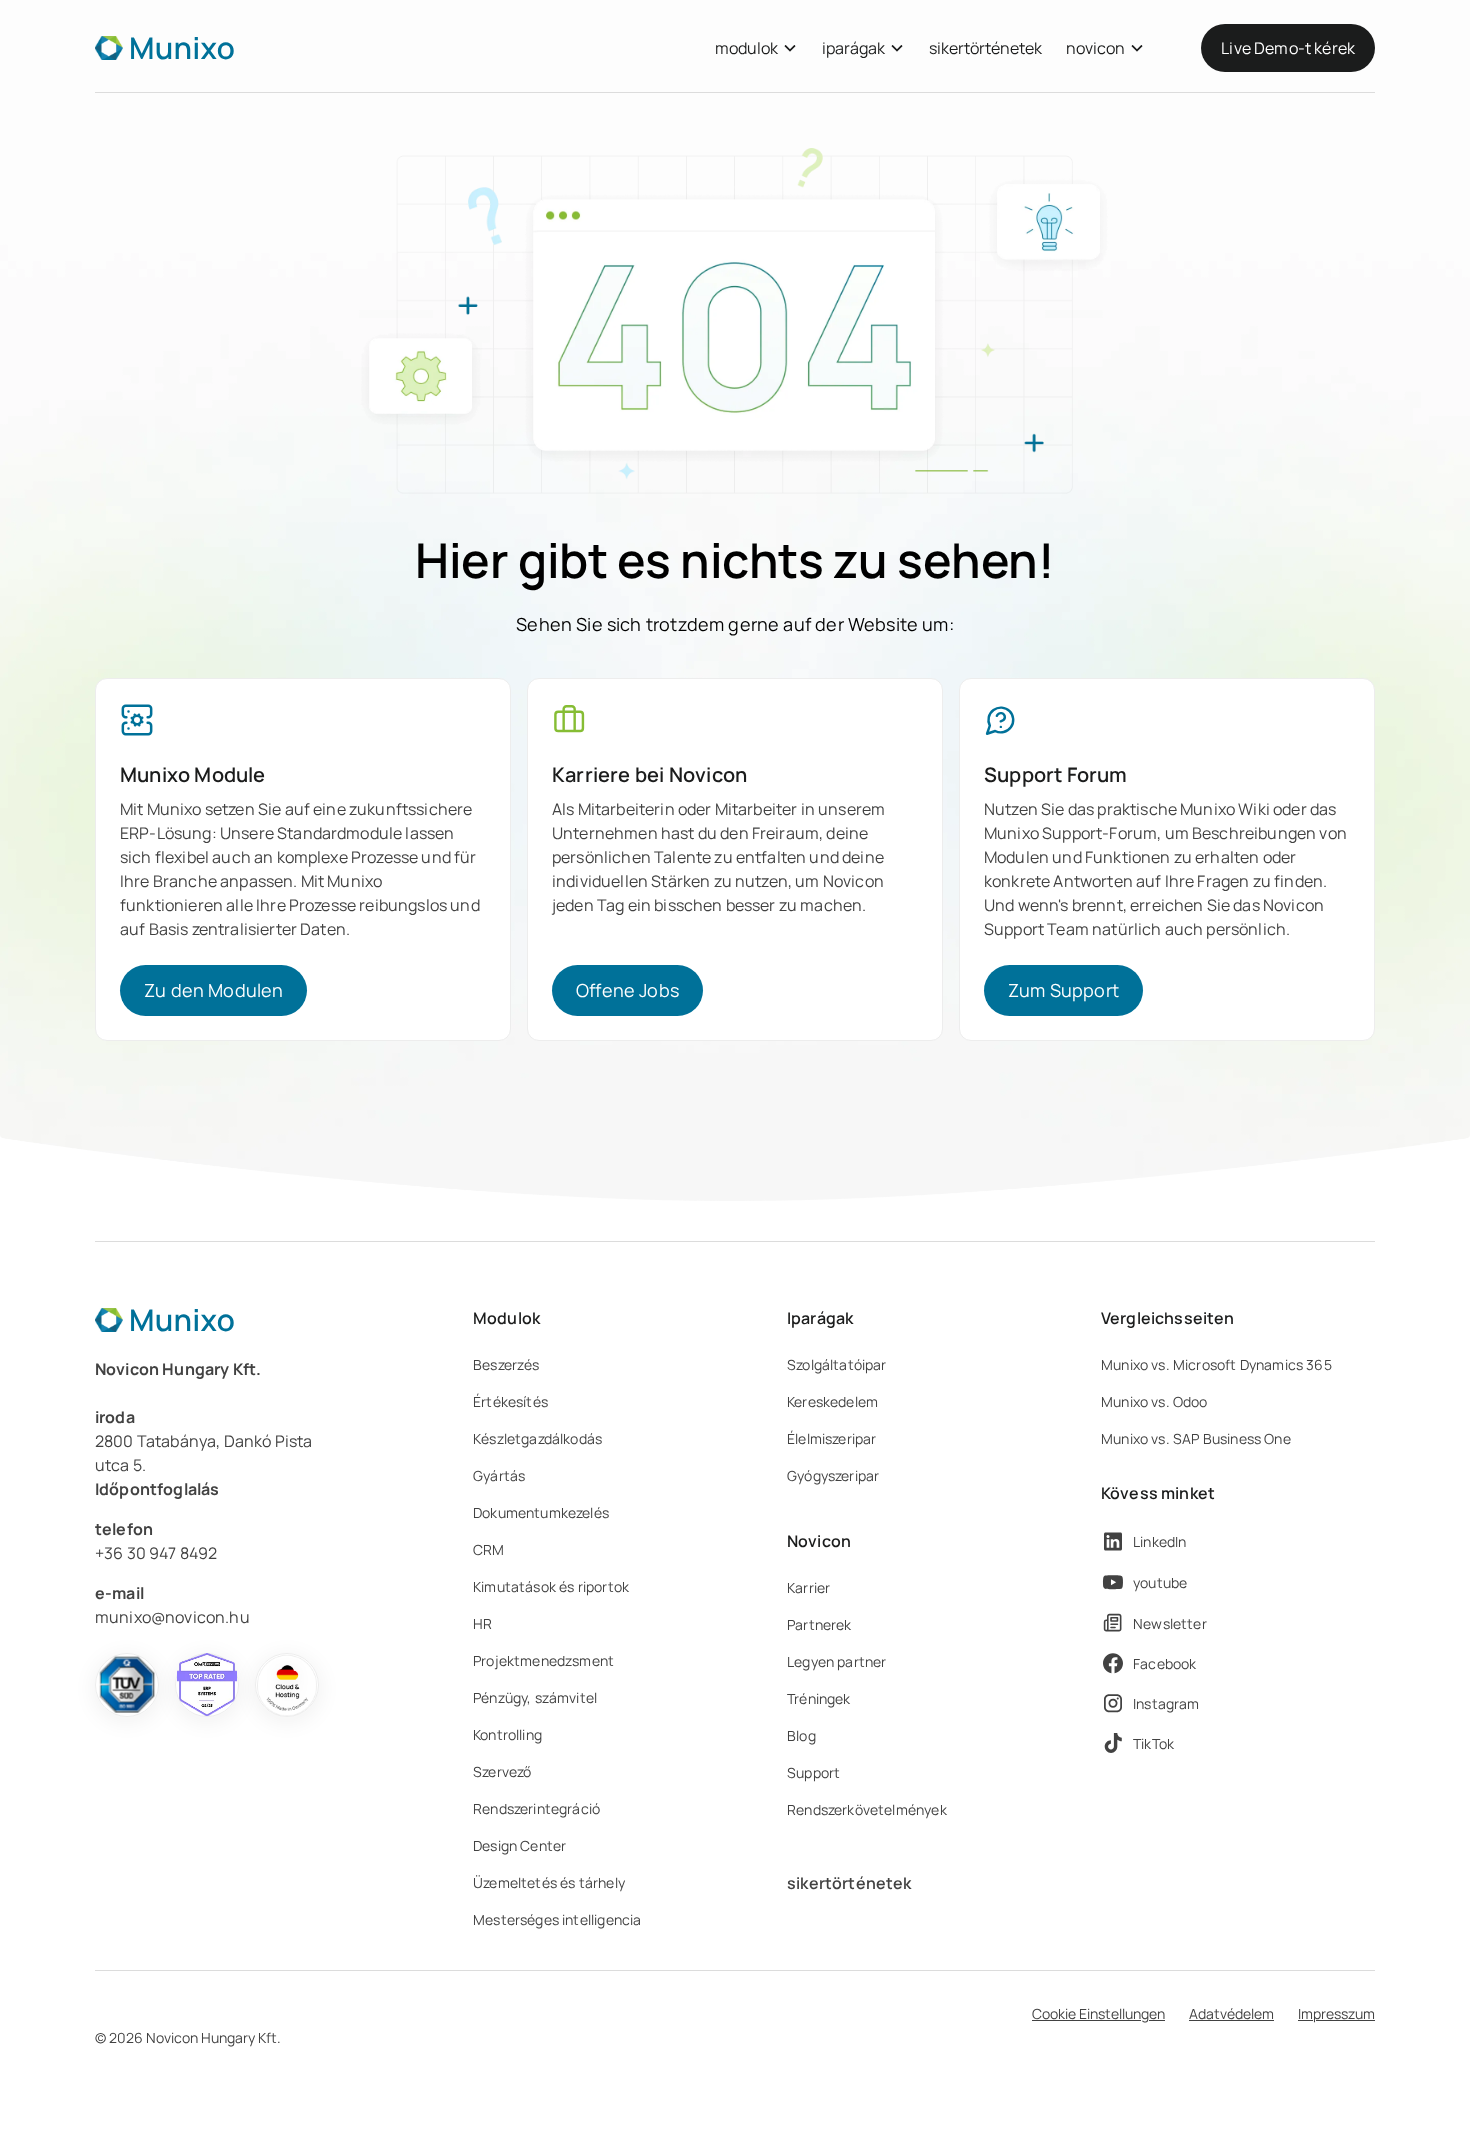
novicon (1095, 48)
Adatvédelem (1231, 2013)
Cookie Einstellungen (1098, 2013)
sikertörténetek (985, 48)
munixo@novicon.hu (172, 1617)
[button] (756, 48)
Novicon (819, 1541)
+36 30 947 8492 (156, 1553)
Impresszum (1336, 2013)
